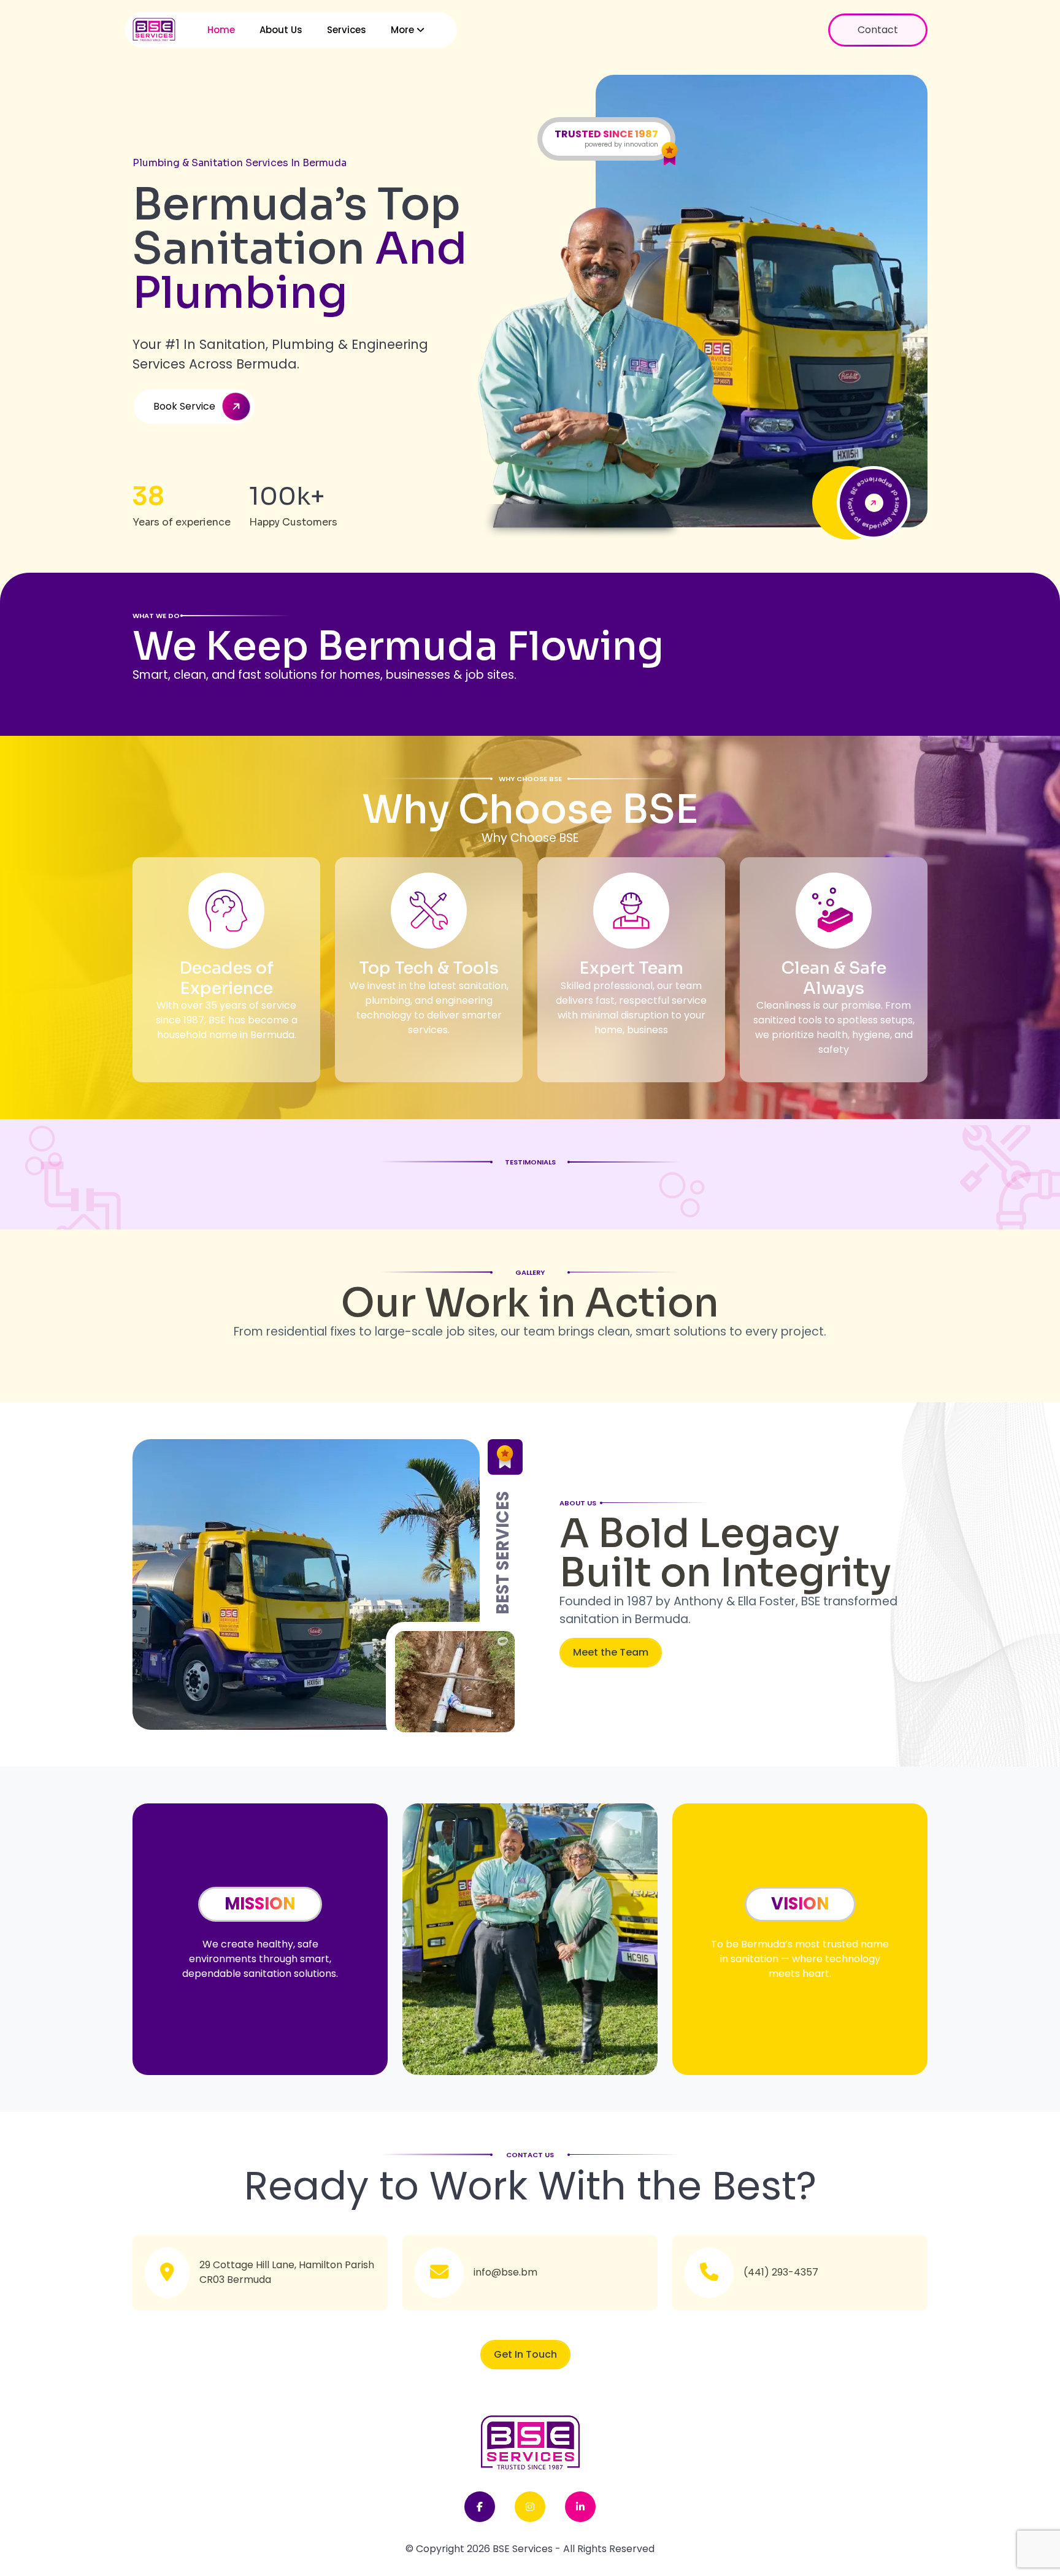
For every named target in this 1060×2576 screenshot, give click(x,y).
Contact (878, 30)
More (404, 30)
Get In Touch (525, 2354)
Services (347, 30)
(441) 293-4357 (781, 2272)
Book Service (184, 406)
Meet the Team (611, 1652)
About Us (281, 30)
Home (221, 30)
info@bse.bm (505, 2272)
